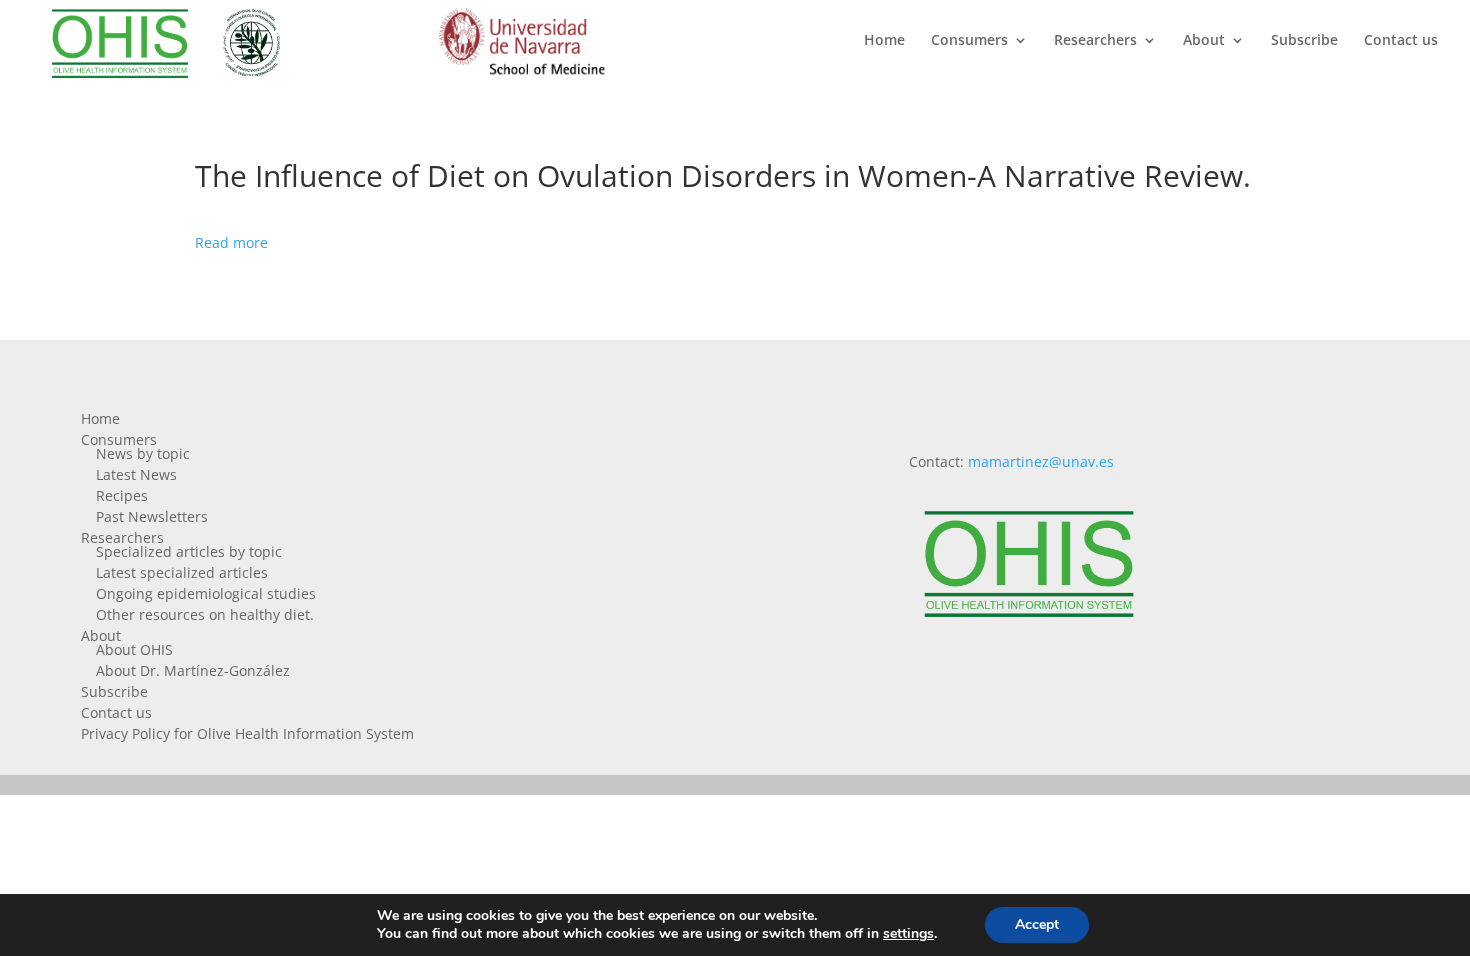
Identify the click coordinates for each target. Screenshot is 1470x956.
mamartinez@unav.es (1041, 461)
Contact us (1401, 41)
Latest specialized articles (182, 572)
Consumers (969, 41)
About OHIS (134, 649)
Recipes (122, 495)
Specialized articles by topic (189, 551)
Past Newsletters (152, 516)
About (1204, 41)
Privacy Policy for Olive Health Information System (247, 733)
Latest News (136, 474)
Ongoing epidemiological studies (206, 593)
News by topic (143, 453)
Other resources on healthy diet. (205, 614)
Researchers (1095, 41)
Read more (231, 242)
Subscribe (1304, 41)
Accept (1037, 924)
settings (908, 934)
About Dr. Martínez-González (193, 670)
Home (884, 41)
